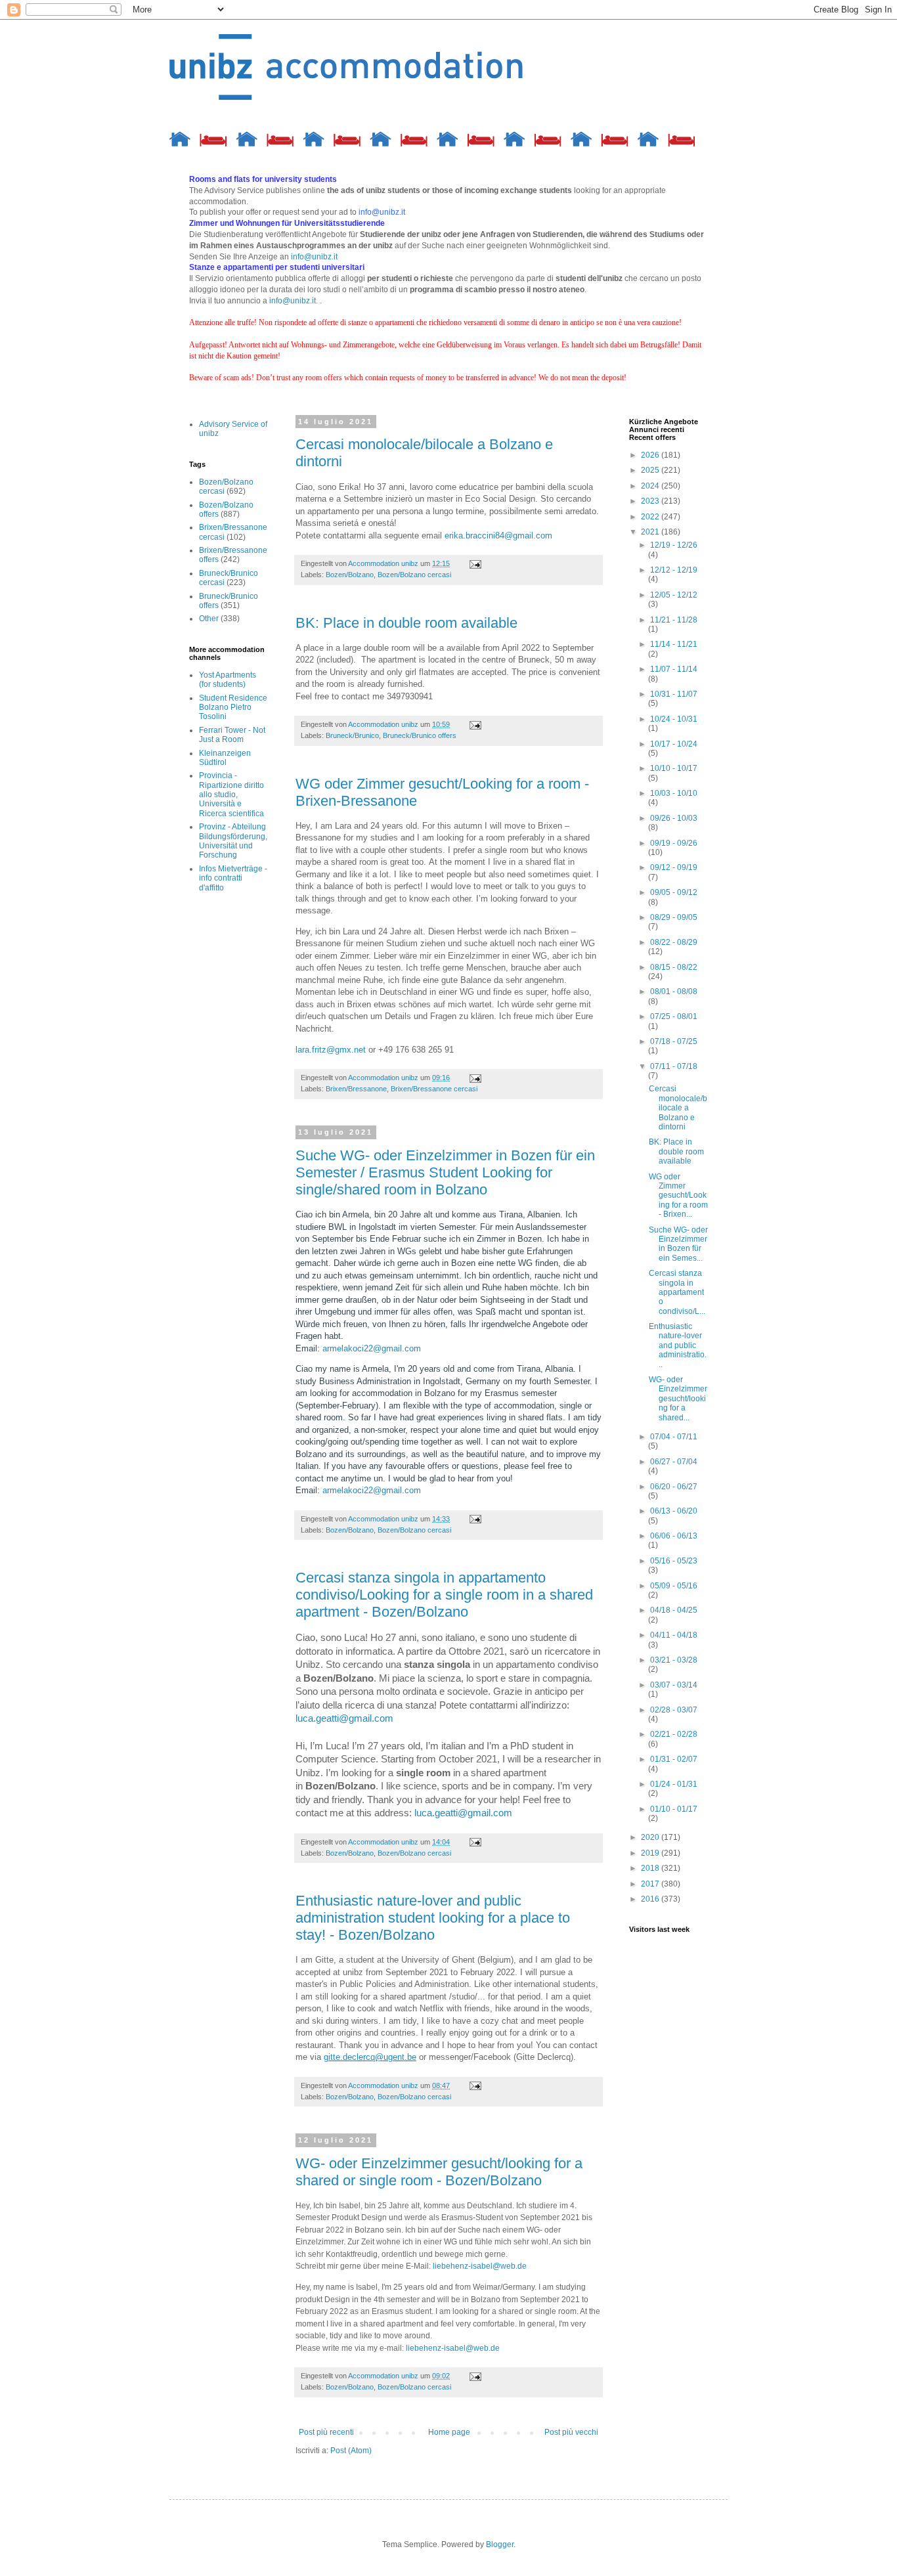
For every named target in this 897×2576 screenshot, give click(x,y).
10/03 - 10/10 (674, 793)
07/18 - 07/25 (674, 1041)
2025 (651, 470)
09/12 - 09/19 (674, 867)
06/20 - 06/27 (674, 1487)
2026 (651, 455)
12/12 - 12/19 (674, 570)
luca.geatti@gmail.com (344, 1718)
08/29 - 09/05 (674, 917)
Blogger (500, 2544)
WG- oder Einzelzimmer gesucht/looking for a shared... (678, 1399)
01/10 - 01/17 (674, 1809)
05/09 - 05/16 (674, 1586)
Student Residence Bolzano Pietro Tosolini (233, 708)
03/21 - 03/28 (674, 1660)
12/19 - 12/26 (674, 545)
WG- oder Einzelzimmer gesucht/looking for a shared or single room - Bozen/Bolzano (439, 2172)
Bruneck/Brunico (352, 735)
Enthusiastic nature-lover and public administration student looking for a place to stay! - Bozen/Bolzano (433, 1918)
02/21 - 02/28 (674, 1734)
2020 (651, 1837)
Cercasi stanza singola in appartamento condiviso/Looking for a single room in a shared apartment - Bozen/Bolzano (444, 1595)
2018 (651, 1868)
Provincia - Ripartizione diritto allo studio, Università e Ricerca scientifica (231, 795)
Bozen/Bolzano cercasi (414, 575)
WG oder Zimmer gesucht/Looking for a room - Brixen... (678, 1196)
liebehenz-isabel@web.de (480, 2266)
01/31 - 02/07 (674, 1759)
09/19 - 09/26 (674, 843)
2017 (651, 1884)
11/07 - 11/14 (674, 669)
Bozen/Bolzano (350, 575)
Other (209, 619)
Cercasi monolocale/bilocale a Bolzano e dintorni (678, 1108)
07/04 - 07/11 (674, 1437)
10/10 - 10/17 (674, 768)
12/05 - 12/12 (674, 595)
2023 (651, 501)
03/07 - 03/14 (674, 1685)
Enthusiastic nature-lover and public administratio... (678, 1345)
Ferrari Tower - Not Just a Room (232, 735)
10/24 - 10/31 (674, 719)
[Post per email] (475, 563)
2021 (651, 532)
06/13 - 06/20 (674, 1511)
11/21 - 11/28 (674, 620)
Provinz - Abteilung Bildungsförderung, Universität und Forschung (233, 841)
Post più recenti (326, 2432)
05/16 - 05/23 (674, 1561)
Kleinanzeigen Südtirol (225, 758)
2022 (651, 517)
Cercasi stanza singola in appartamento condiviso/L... (677, 1292)
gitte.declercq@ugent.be (370, 2057)
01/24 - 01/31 (674, 1784)
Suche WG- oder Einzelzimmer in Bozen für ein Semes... (678, 1244)
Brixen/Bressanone (356, 1089)
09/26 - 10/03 (674, 818)
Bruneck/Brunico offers (420, 735)
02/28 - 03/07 (674, 1710)
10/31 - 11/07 (674, 694)
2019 (651, 1853)
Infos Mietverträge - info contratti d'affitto (233, 878)
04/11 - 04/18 (674, 1635)
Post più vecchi (571, 2432)
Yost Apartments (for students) (228, 680)
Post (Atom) (351, 2451)
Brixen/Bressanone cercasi (434, 1089)
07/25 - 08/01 (674, 1016)
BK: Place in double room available (406, 623)
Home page (449, 2432)
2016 (651, 1899)
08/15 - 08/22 (674, 967)
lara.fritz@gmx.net (331, 1050)
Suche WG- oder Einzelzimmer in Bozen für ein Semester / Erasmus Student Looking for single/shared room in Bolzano (445, 1172)
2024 (651, 486)
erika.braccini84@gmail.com (498, 535)
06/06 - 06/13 (674, 1536)
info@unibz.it (314, 257)
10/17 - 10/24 (674, 744)
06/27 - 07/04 (674, 1462)
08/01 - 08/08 (674, 992)
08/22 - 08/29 (674, 942)
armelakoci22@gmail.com (372, 1348)
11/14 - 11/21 (674, 644)
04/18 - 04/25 (674, 1610)
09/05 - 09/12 (674, 892)
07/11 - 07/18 (674, 1066)
